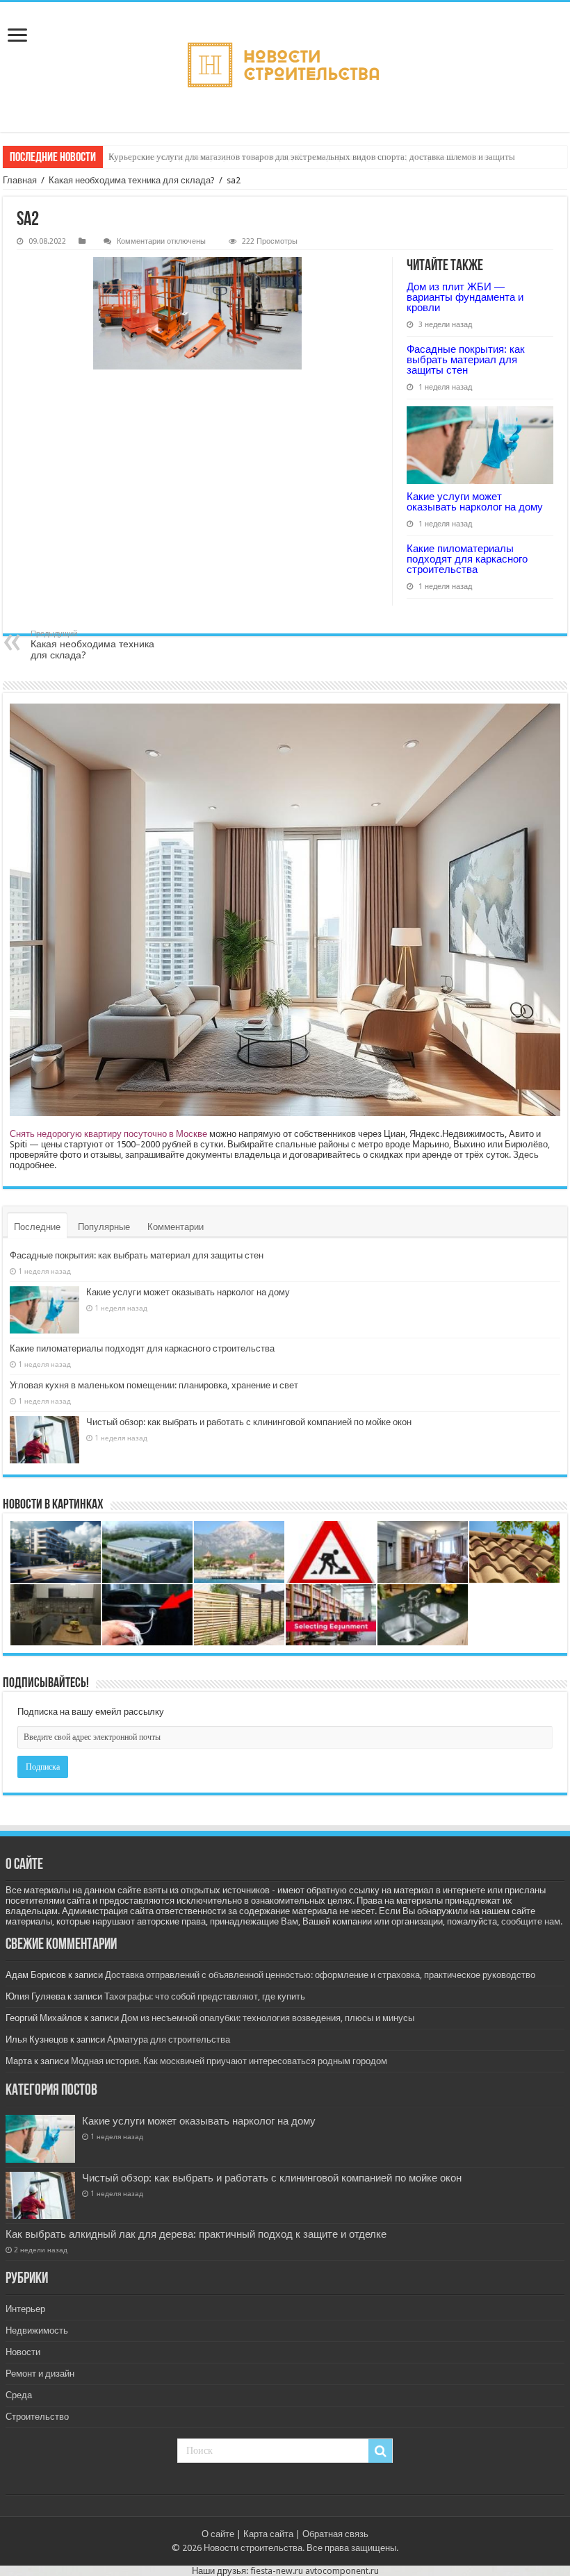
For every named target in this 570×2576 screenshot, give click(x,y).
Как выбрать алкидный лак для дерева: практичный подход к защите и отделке (196, 2234)
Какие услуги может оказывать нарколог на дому (475, 501)
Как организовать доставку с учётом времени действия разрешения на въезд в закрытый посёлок (298, 157)
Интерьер (25, 2309)
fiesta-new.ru (277, 2571)
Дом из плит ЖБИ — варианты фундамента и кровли (465, 297)
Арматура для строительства (169, 2039)
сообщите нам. (532, 1921)
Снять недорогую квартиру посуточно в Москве (108, 1134)
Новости (23, 2352)
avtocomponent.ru (342, 2571)
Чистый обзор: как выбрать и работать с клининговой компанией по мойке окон (249, 1422)
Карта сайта (268, 2534)
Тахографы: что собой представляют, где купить (205, 1996)
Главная (20, 180)
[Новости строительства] (285, 67)
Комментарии (176, 1227)
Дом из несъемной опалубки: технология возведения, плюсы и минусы (268, 2018)
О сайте (218, 2534)
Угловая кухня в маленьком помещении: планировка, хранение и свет (154, 1385)
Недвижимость (37, 2330)
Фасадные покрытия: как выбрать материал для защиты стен (466, 359)
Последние (37, 1227)
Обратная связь (335, 2534)
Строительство (37, 2417)
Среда (19, 2395)
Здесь (526, 1155)
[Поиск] (380, 2451)
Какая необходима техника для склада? (132, 180)
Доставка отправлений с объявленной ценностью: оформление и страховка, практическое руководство (320, 1975)
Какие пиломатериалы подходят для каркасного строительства (467, 559)
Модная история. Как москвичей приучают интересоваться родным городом (229, 2061)
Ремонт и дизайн (40, 2374)
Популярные (104, 1227)
